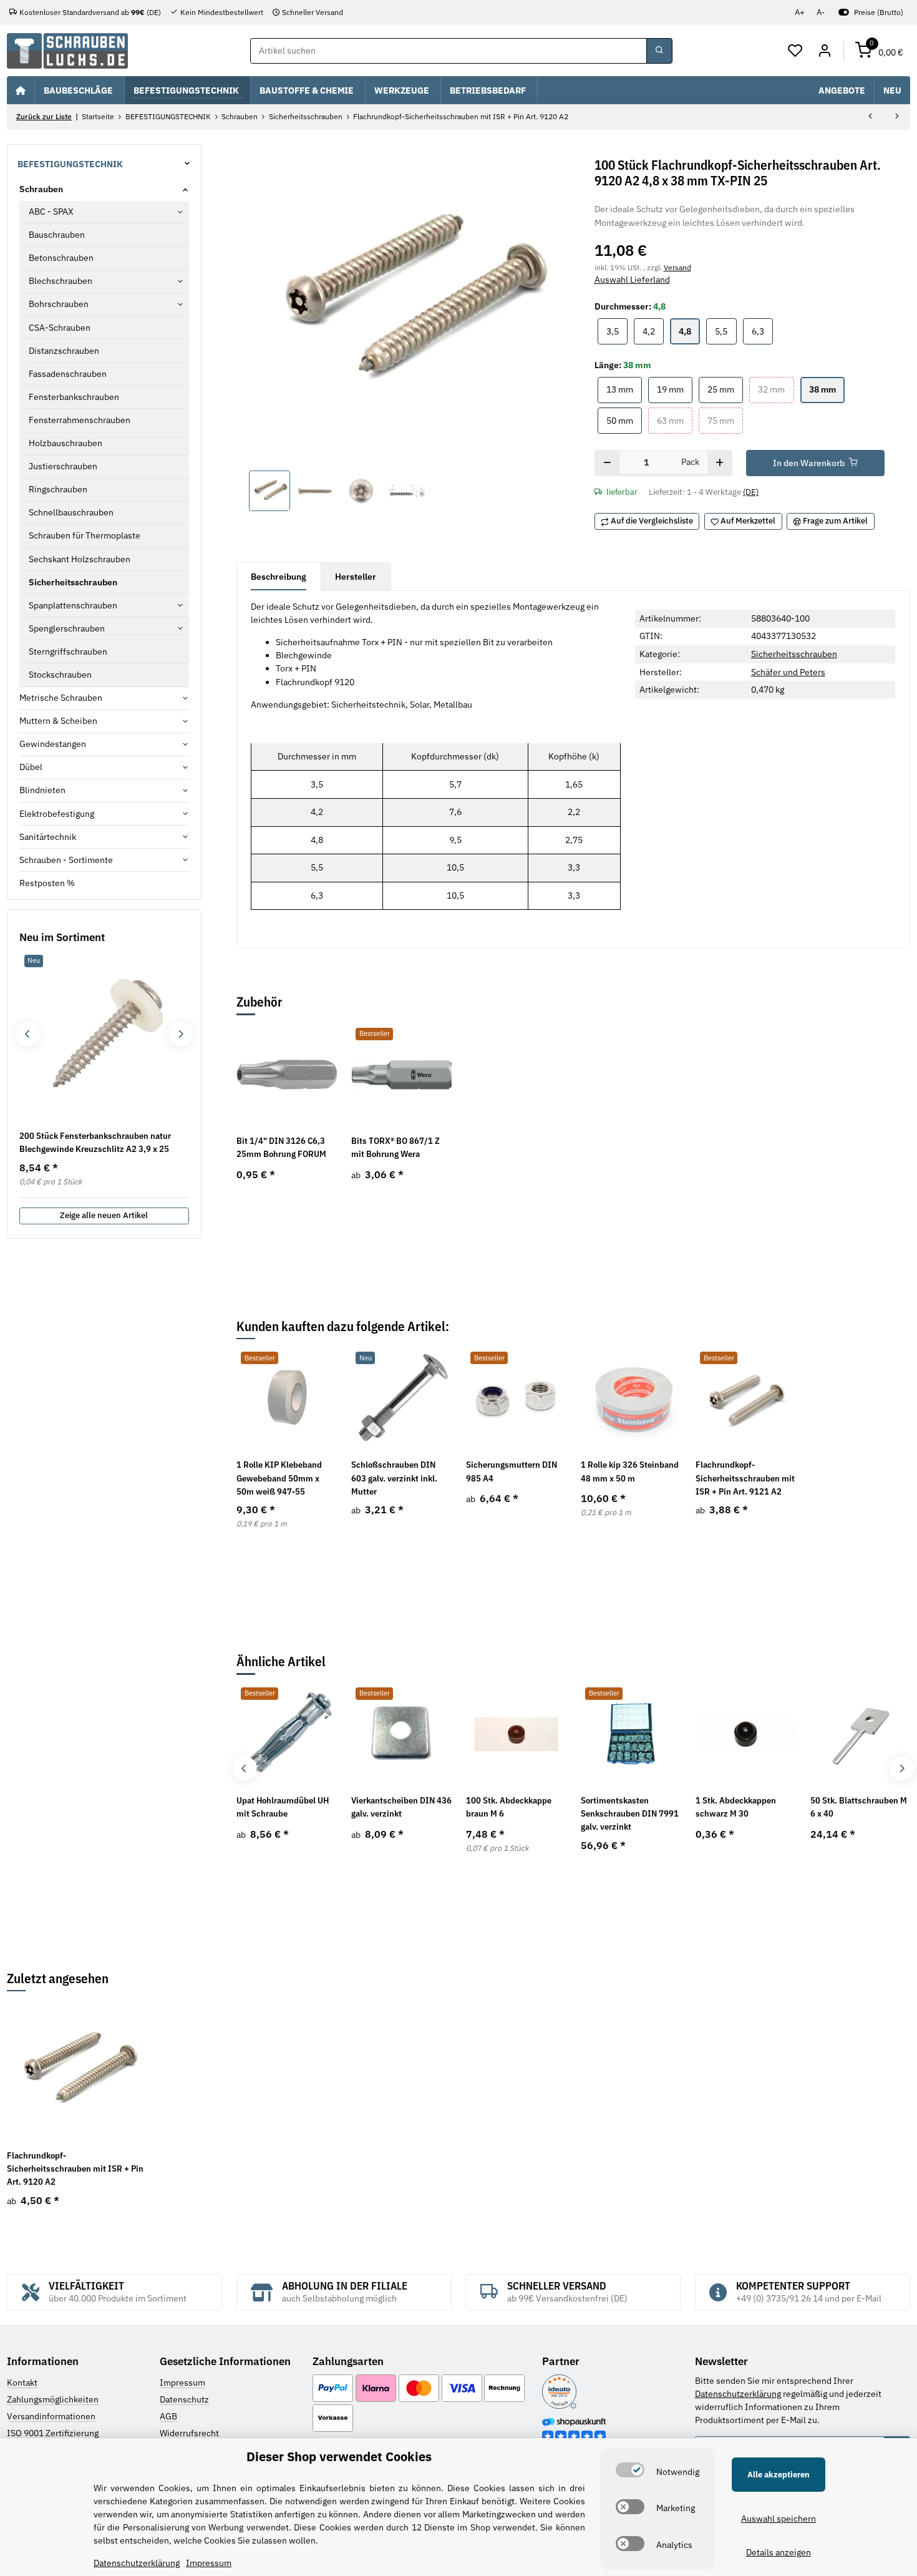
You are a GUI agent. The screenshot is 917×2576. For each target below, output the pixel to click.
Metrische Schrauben (61, 698)
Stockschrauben (60, 675)
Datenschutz (184, 2399)
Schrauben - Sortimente (66, 860)
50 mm (624, 420)
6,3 (762, 331)
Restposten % (47, 883)
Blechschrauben (61, 281)
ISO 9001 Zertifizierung (53, 2433)
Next (902, 1768)
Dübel (31, 767)
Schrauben (41, 189)
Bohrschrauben (59, 304)
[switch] (630, 2470)
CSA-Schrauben (60, 328)
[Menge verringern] (607, 463)
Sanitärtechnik (48, 837)
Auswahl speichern (779, 2519)
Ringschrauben (58, 489)
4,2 (653, 331)
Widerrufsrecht (189, 2433)
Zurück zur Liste (44, 116)
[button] (796, 51)
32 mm (776, 389)
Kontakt (22, 2383)
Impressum (182, 2383)
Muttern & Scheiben (58, 721)
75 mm (725, 420)
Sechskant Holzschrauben (80, 559)
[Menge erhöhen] (720, 463)
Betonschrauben (61, 258)
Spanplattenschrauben (73, 605)
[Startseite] (21, 90)
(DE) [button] (751, 492)
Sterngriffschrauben (68, 651)
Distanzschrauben (64, 351)
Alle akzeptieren (779, 2475)
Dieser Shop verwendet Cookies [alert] (339, 2456)
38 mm (827, 389)
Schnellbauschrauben (71, 512)
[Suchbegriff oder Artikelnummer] (659, 51)
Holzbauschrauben (65, 443)
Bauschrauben (57, 235)
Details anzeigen (779, 2552)
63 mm (675, 420)
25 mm (725, 389)
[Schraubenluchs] (67, 51)
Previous (244, 1768)
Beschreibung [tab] (279, 577)
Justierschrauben (63, 466)
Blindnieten (42, 790)
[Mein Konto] (824, 51)
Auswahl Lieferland (632, 280)
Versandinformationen (51, 2416)
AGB (168, 2416)
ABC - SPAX (51, 212)
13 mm (624, 389)
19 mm (675, 389)
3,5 (617, 331)
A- (821, 12)
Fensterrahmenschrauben (80, 420)
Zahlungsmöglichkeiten (53, 2399)
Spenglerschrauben (67, 628)
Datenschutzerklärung (738, 2394)
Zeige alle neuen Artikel (104, 1215)
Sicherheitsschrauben (794, 654)
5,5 (725, 331)
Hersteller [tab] (356, 577)
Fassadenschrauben (68, 374)
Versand (677, 267)
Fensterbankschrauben (74, 397)
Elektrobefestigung (57, 814)
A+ (800, 12)
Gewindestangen (53, 744)
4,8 (689, 331)
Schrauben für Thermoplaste (85, 535)
